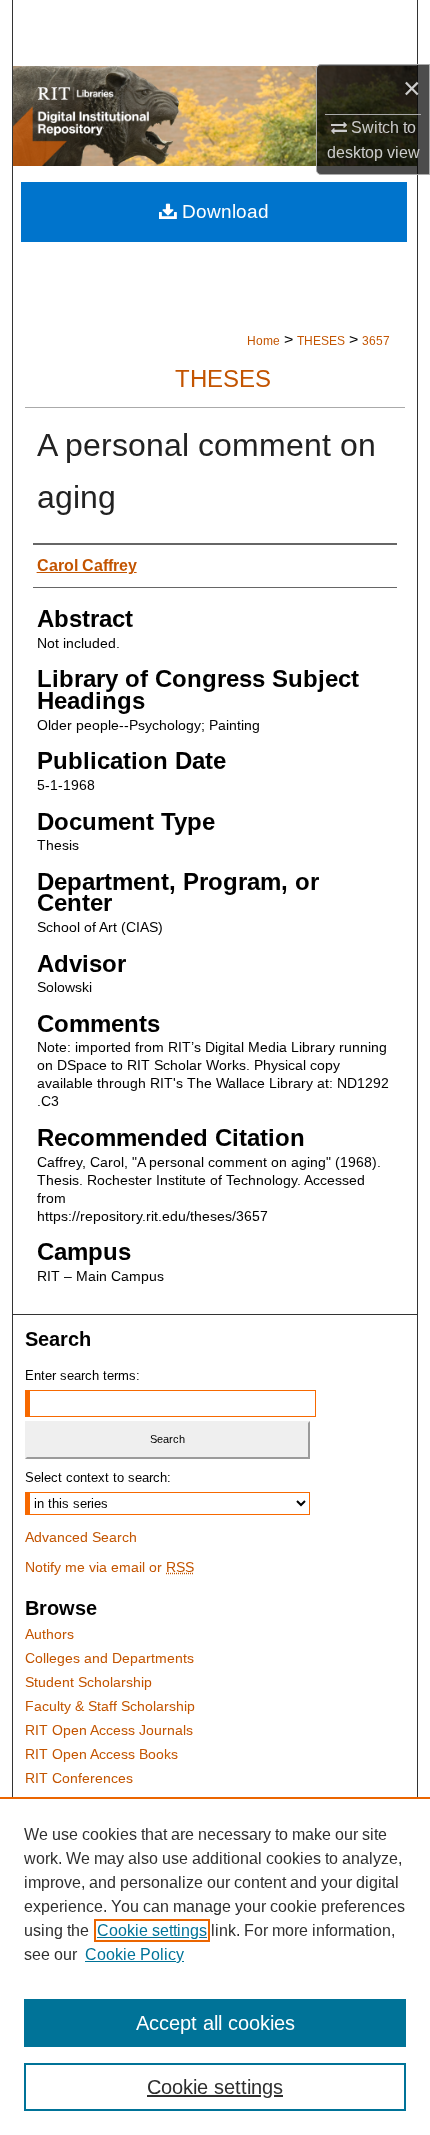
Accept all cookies (215, 2023)
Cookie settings (152, 1930)
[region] (215, 1966)
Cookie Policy (134, 1954)
